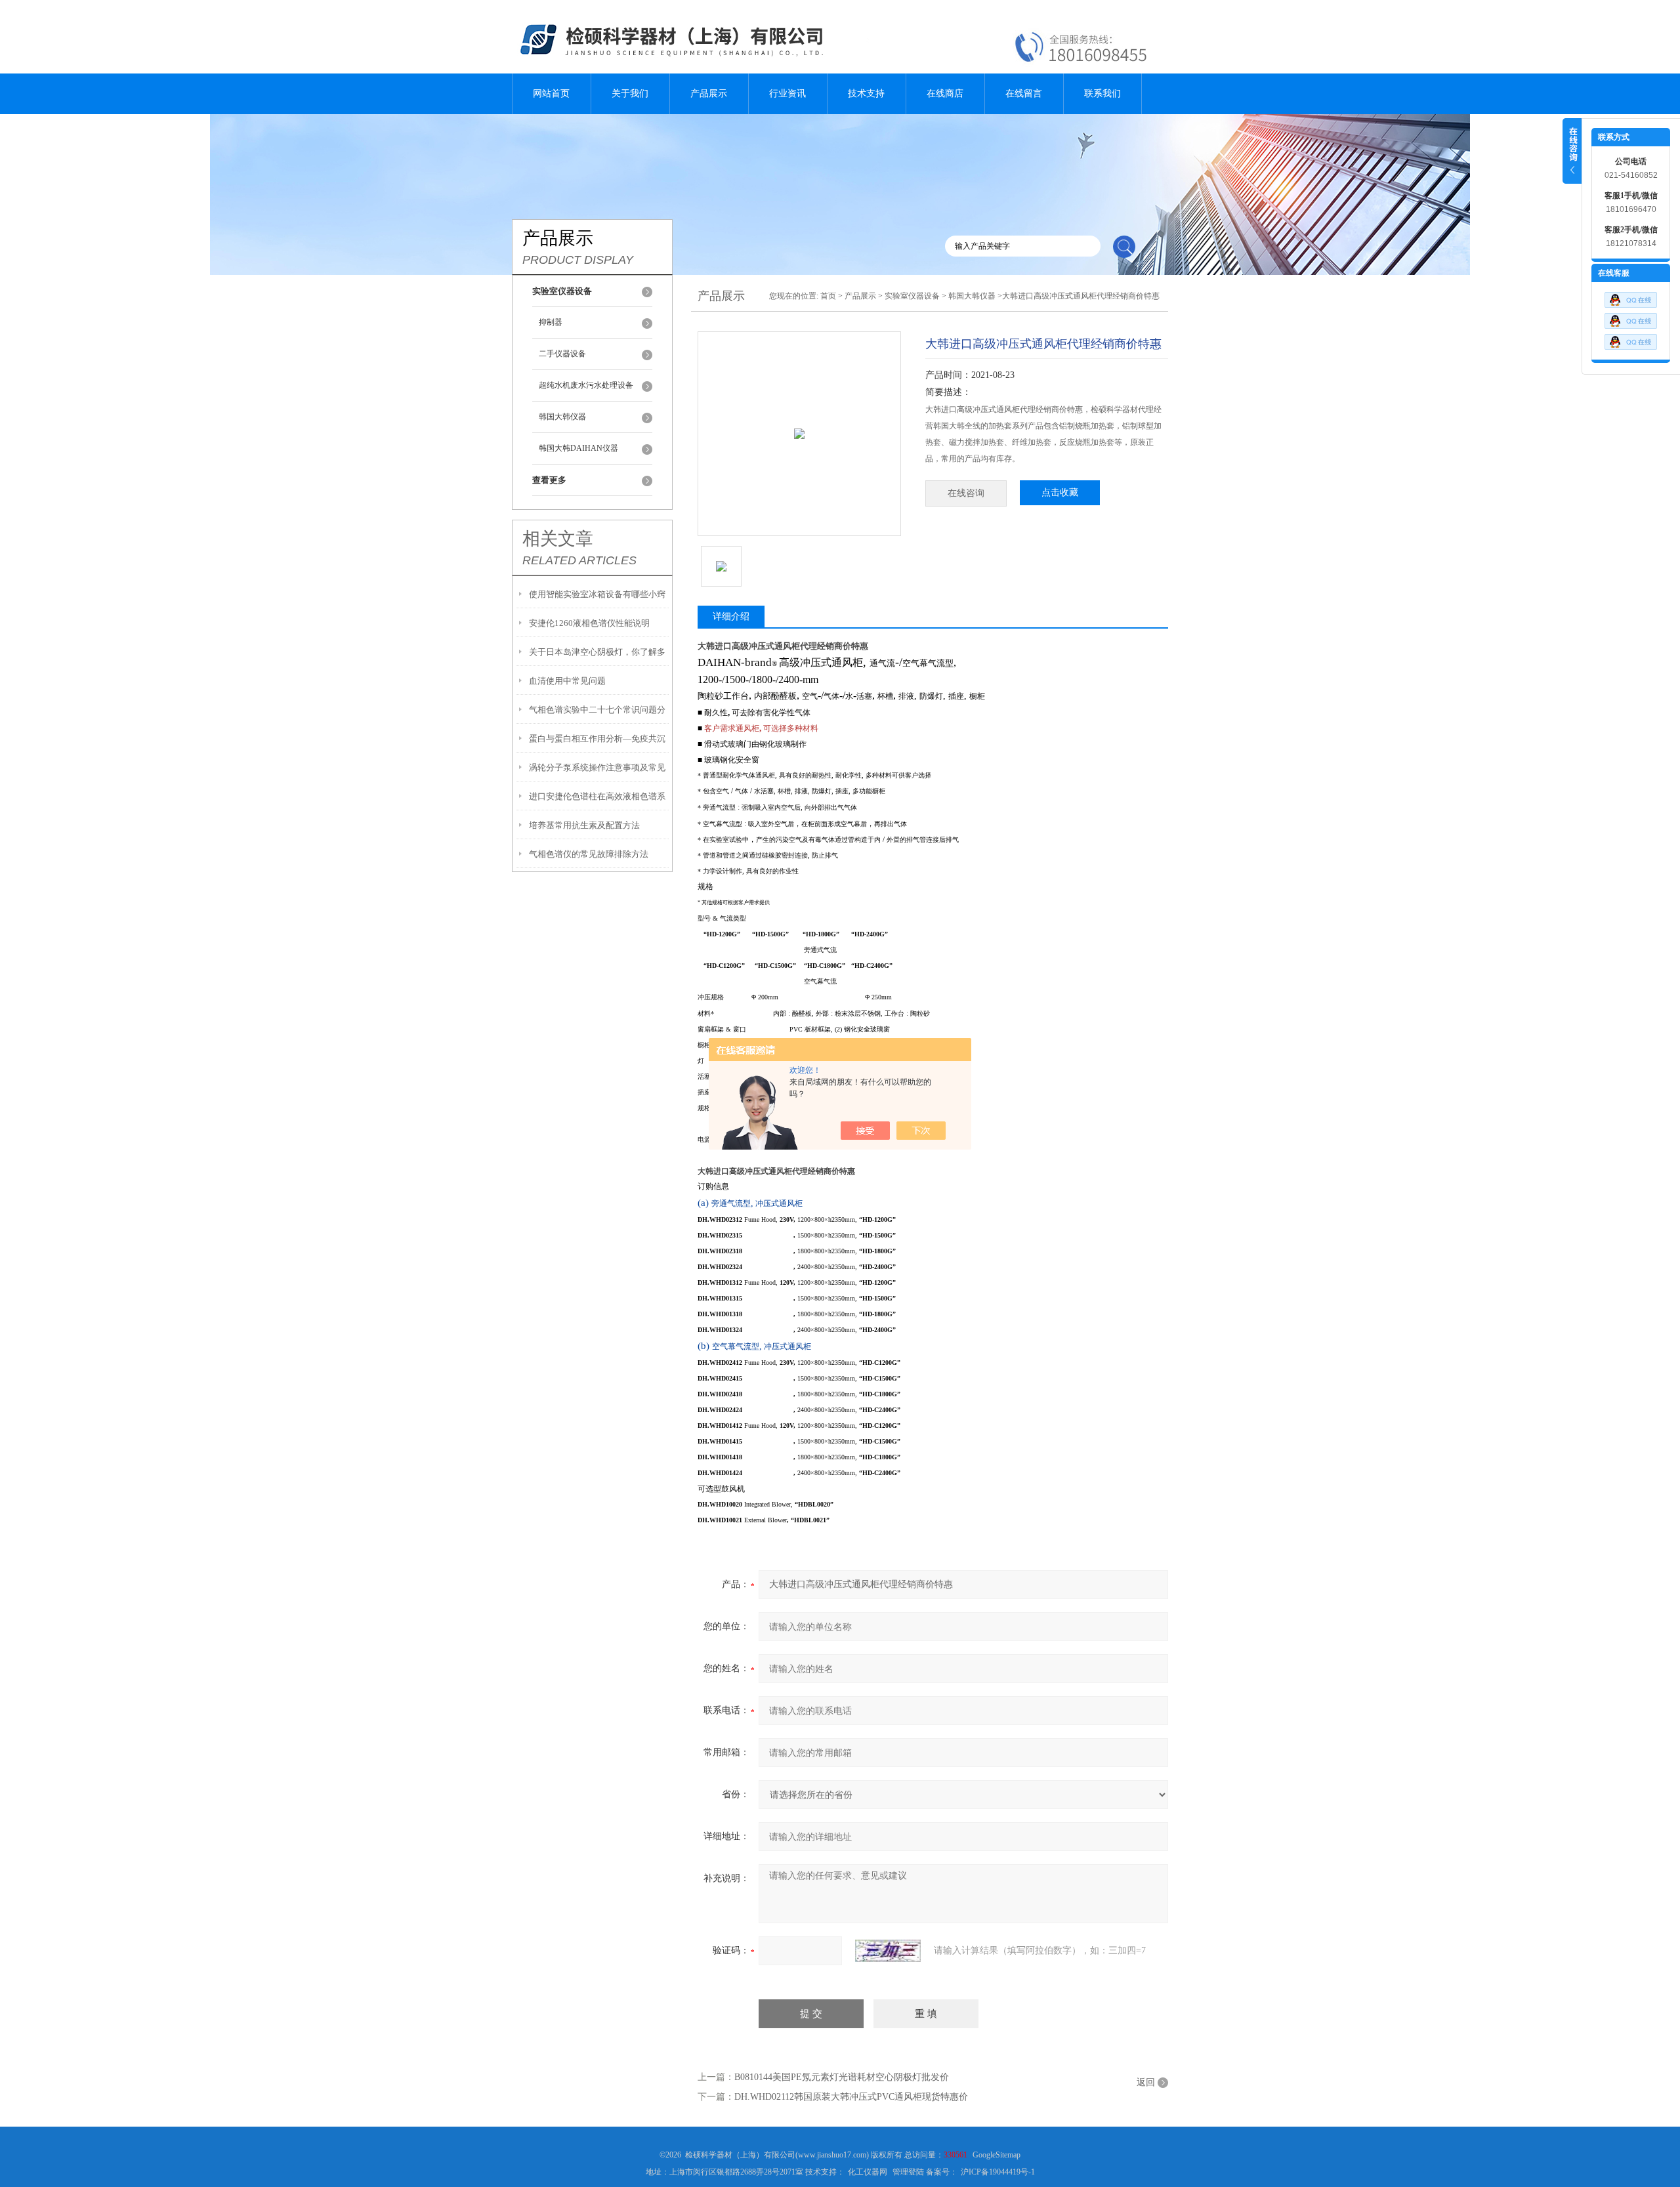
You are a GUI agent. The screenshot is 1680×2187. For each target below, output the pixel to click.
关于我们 (630, 94)
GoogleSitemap (997, 2155)
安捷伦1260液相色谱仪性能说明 (589, 623)
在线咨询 (966, 493)
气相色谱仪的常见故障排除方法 (589, 854)
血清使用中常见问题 (567, 681)
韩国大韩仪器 (562, 417)
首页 (828, 296)
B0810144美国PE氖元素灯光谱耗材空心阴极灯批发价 (842, 2077)
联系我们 (1102, 94)
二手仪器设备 (562, 354)
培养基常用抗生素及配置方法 (584, 825)
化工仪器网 (868, 2172)
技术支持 (866, 94)
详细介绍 (731, 616)
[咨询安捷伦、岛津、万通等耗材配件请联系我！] (1631, 318)
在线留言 (1024, 94)
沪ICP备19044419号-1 (998, 2172)
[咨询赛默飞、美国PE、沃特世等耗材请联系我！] (1631, 297)
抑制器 (551, 322)
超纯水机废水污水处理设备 (586, 385)
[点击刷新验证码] (888, 1951)
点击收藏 (1060, 492)
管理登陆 (908, 2172)
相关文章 (558, 539)
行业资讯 (787, 94)
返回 (1146, 2082)
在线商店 (945, 94)
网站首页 (551, 94)
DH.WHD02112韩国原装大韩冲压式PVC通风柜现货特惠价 (851, 2097)
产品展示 (709, 94)
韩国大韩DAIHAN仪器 (578, 448)
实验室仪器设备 (912, 296)
